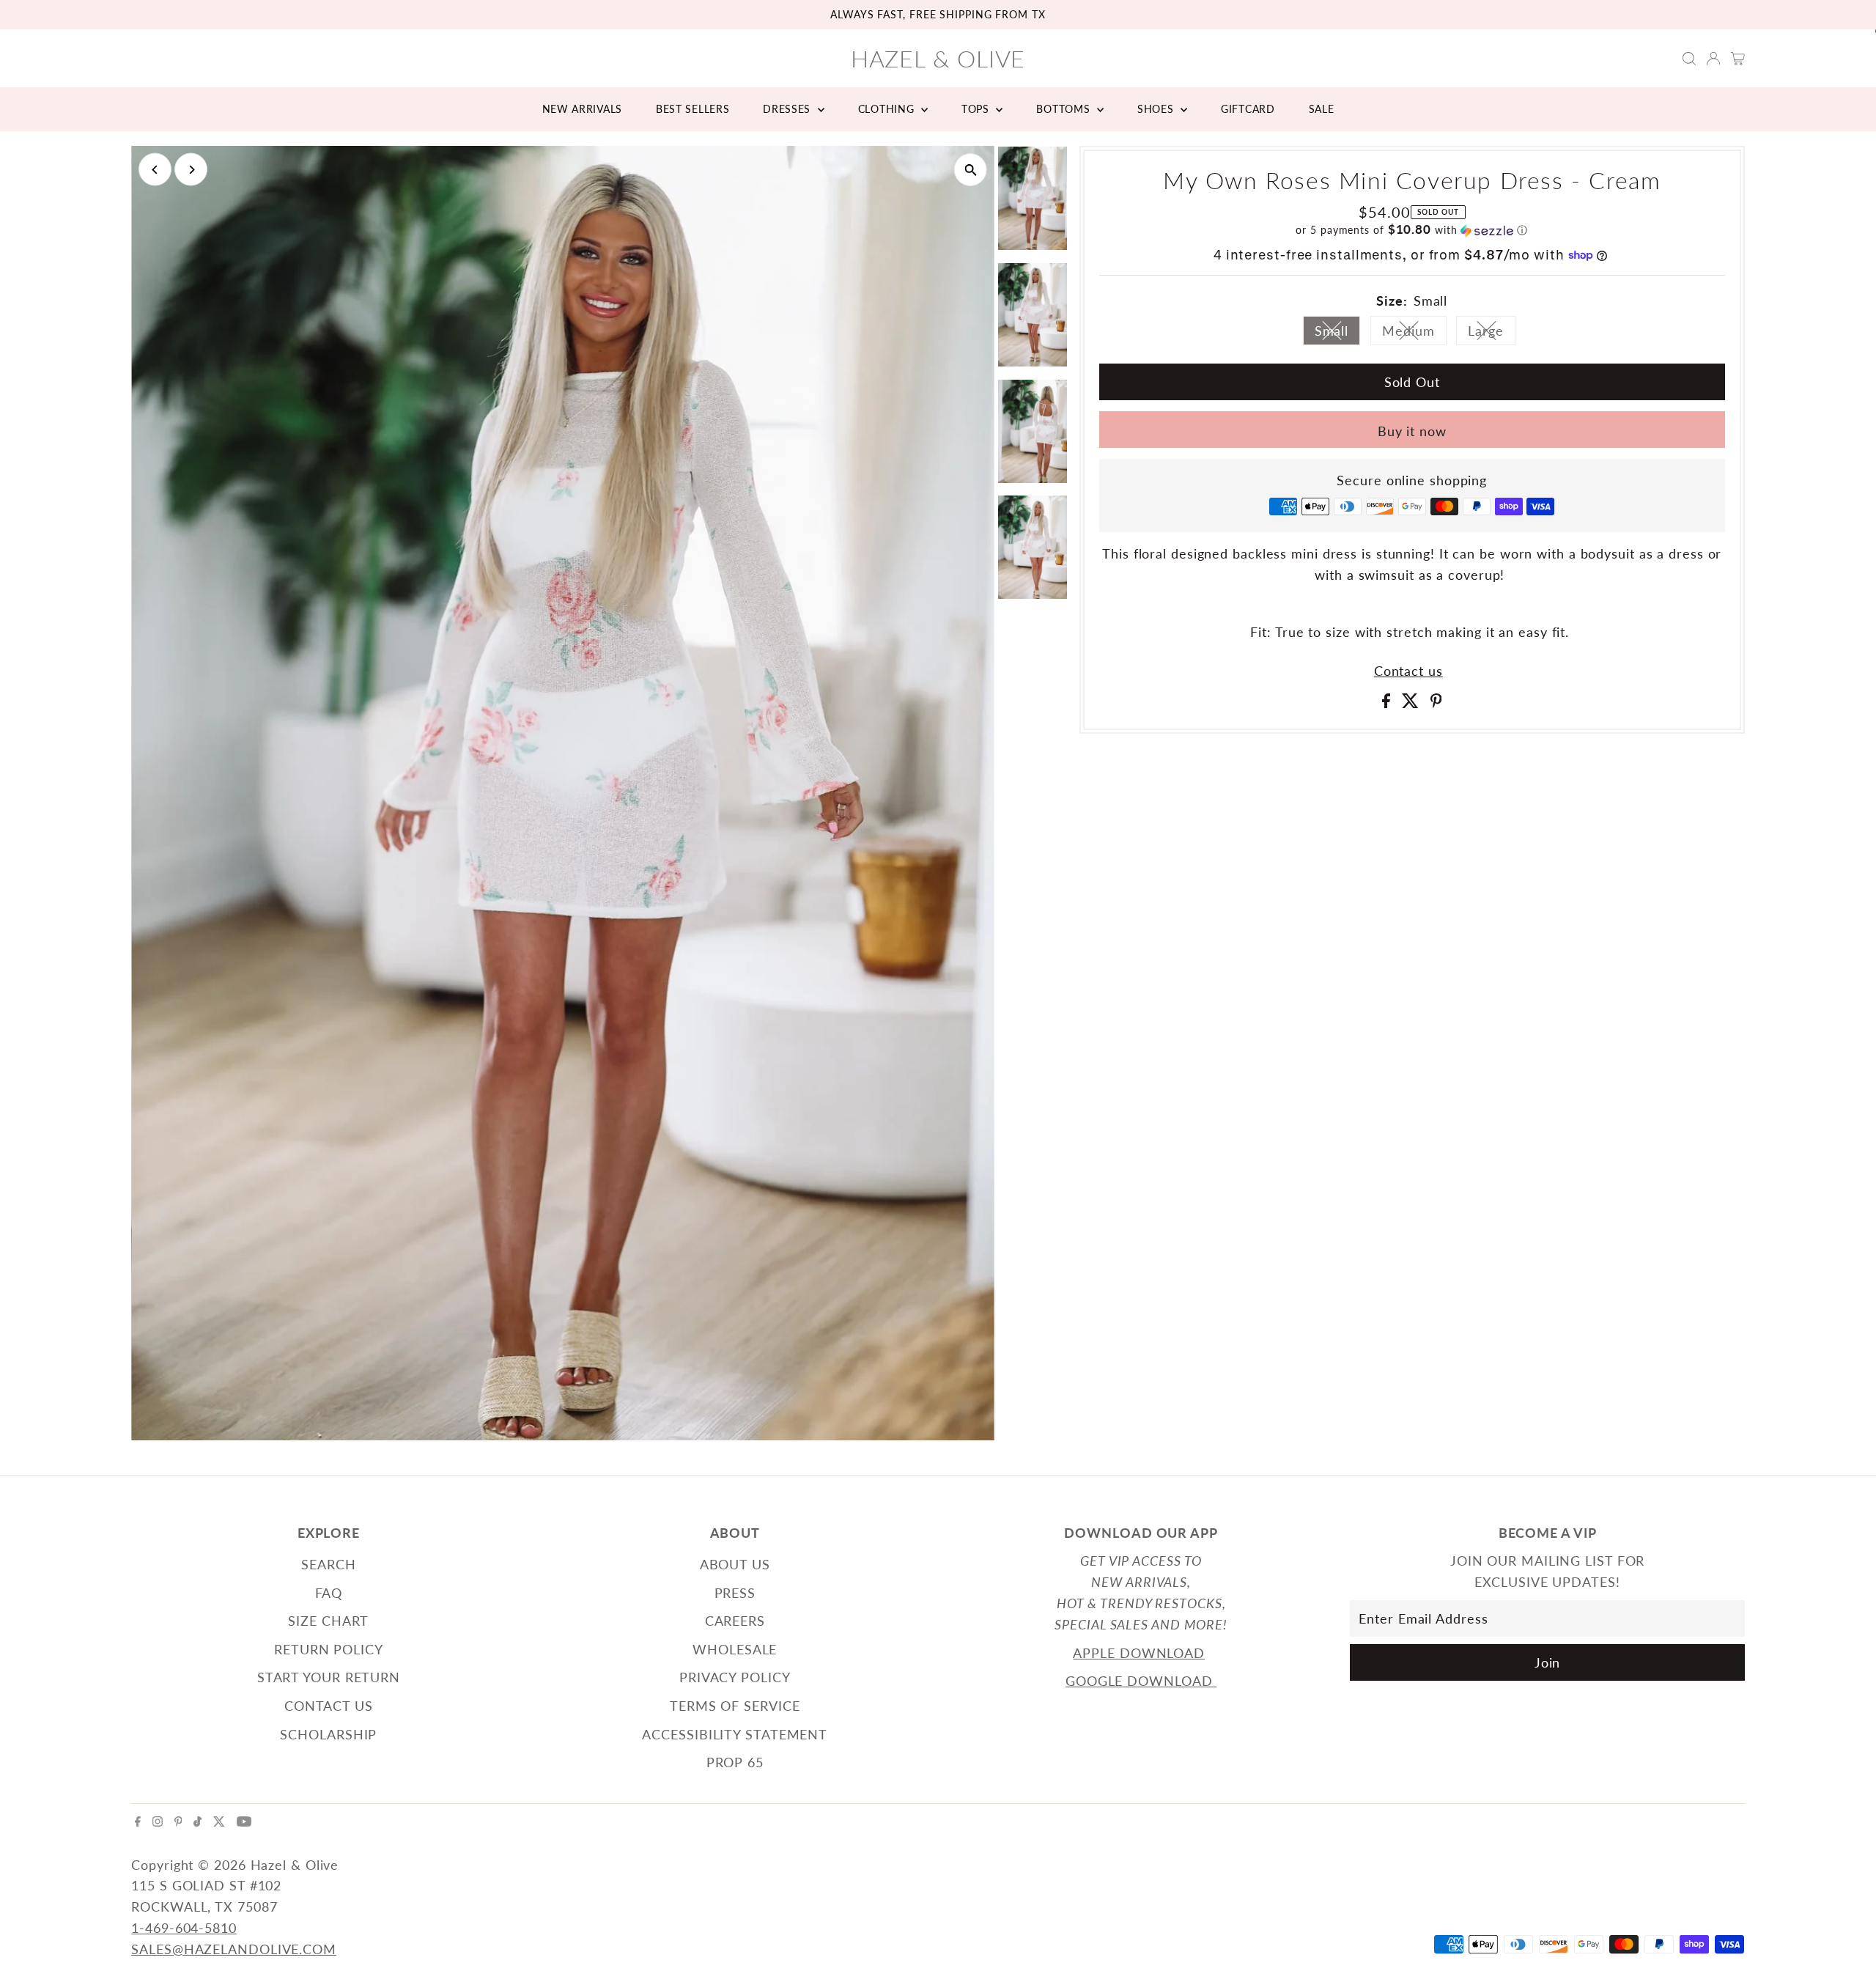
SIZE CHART (328, 1621)
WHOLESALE (735, 1649)
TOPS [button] (977, 109)
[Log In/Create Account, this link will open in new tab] (1713, 59)
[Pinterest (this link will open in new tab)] (178, 1821)
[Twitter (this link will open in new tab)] (219, 1821)
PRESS (735, 1593)
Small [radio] (1338, 334)
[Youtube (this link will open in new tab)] (244, 1821)
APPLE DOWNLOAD (1139, 1653)
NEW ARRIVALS (582, 109)
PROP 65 (735, 1762)
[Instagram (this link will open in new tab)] (158, 1821)
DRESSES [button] (789, 109)
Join (1548, 1662)
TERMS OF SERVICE (735, 1706)
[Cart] (1738, 59)
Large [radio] (1492, 334)
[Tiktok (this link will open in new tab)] (197, 1821)
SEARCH (328, 1564)
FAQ (329, 1593)
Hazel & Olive (938, 58)
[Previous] (155, 170)
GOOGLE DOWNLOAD (1141, 1681)
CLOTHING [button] (888, 109)
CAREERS (735, 1621)
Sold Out (1412, 382)
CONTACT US (329, 1706)
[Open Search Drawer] (1689, 59)
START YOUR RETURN (329, 1677)
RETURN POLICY (329, 1649)
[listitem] (1033, 201)
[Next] (191, 170)
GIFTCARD (1248, 109)
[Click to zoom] (971, 170)
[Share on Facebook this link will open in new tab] (1388, 703)
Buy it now (1412, 431)
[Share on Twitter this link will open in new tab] (1412, 703)
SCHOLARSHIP (328, 1734)
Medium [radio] (1414, 334)
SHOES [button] (1157, 109)
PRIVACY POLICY (735, 1677)
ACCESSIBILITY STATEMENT (735, 1734)
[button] (1412, 230)
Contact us (1408, 671)
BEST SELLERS (693, 109)
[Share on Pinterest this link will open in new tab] (1436, 703)
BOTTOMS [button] (1065, 109)
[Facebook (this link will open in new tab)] (138, 1821)
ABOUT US (735, 1564)
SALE (1322, 109)
